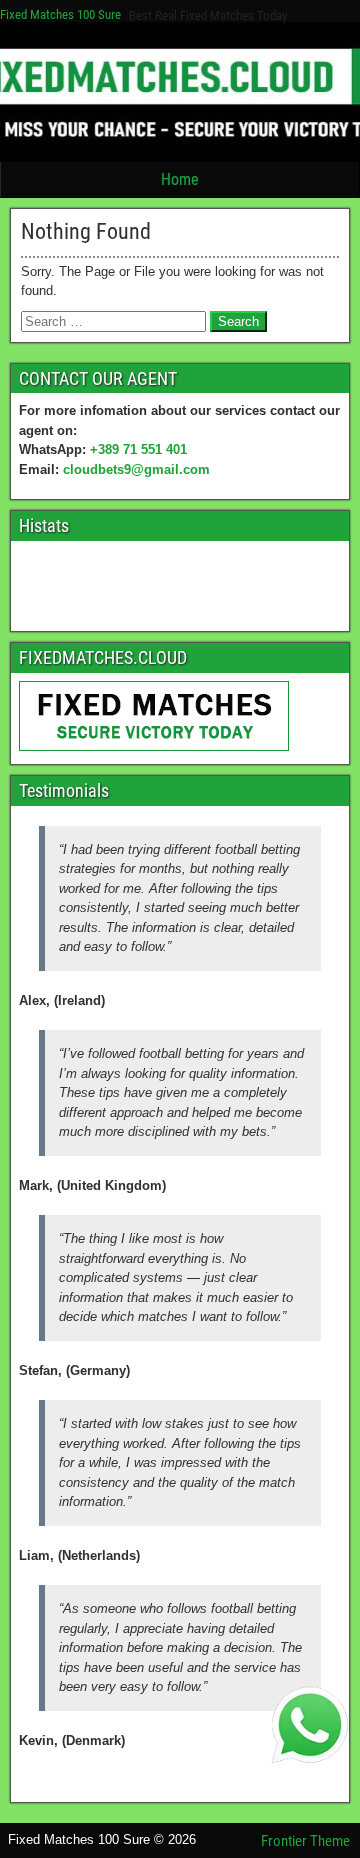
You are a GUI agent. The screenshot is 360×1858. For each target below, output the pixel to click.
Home (180, 179)
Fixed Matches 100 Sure (60, 14)
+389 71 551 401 (138, 449)
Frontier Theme (305, 1841)
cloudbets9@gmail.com (136, 469)
